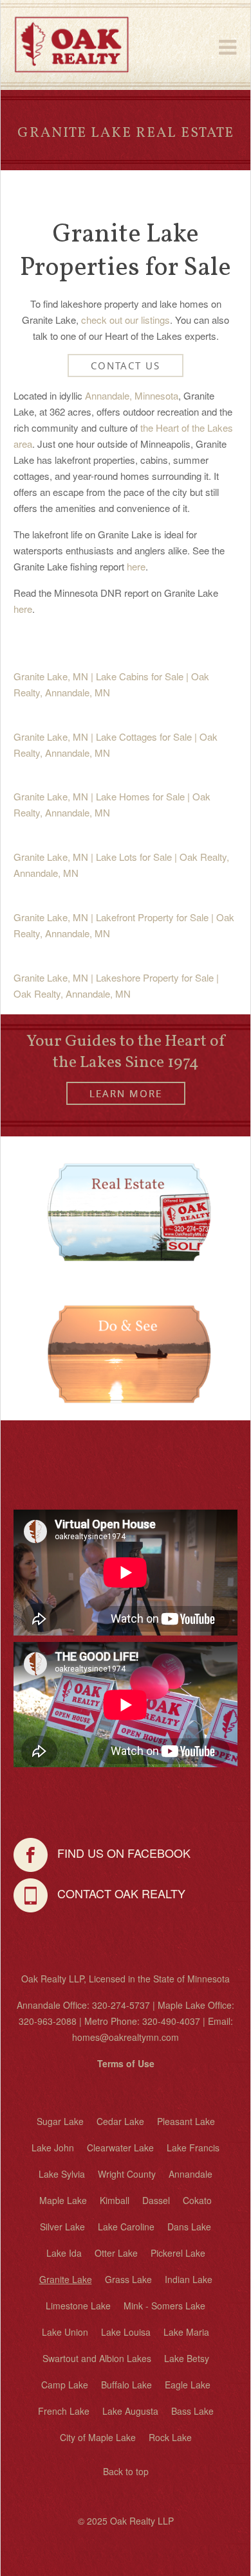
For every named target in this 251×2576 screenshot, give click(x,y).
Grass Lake (128, 2279)
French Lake (64, 2411)
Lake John (53, 2148)
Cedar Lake (120, 2121)
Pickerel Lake (178, 2253)
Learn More (126, 1093)
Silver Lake (62, 2227)
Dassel (156, 2200)
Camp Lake (65, 2385)
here (136, 566)
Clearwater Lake (120, 2148)
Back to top (126, 2471)
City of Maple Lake (98, 2437)
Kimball (115, 2200)
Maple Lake (63, 2200)
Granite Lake (66, 2279)
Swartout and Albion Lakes (97, 2358)
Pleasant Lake (186, 2121)
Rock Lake (170, 2437)
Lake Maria (186, 2332)
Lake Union (65, 2332)
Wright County (127, 2174)
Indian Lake (189, 2279)
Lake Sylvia (62, 2174)
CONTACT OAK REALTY (116, 1894)
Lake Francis (193, 2148)
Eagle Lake (188, 2385)
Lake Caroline (126, 2227)
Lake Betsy (187, 2358)
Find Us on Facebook (119, 1853)
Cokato (197, 2200)
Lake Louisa (126, 2332)
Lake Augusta (130, 2411)
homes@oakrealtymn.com (126, 2037)
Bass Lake (192, 2411)
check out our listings (126, 320)
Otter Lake (116, 2253)
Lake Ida (64, 2253)
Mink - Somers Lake (164, 2306)
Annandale (191, 2174)
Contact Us (126, 366)
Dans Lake (189, 2227)
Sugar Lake (60, 2121)
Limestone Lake (78, 2306)
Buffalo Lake (126, 2385)
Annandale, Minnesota (132, 395)
